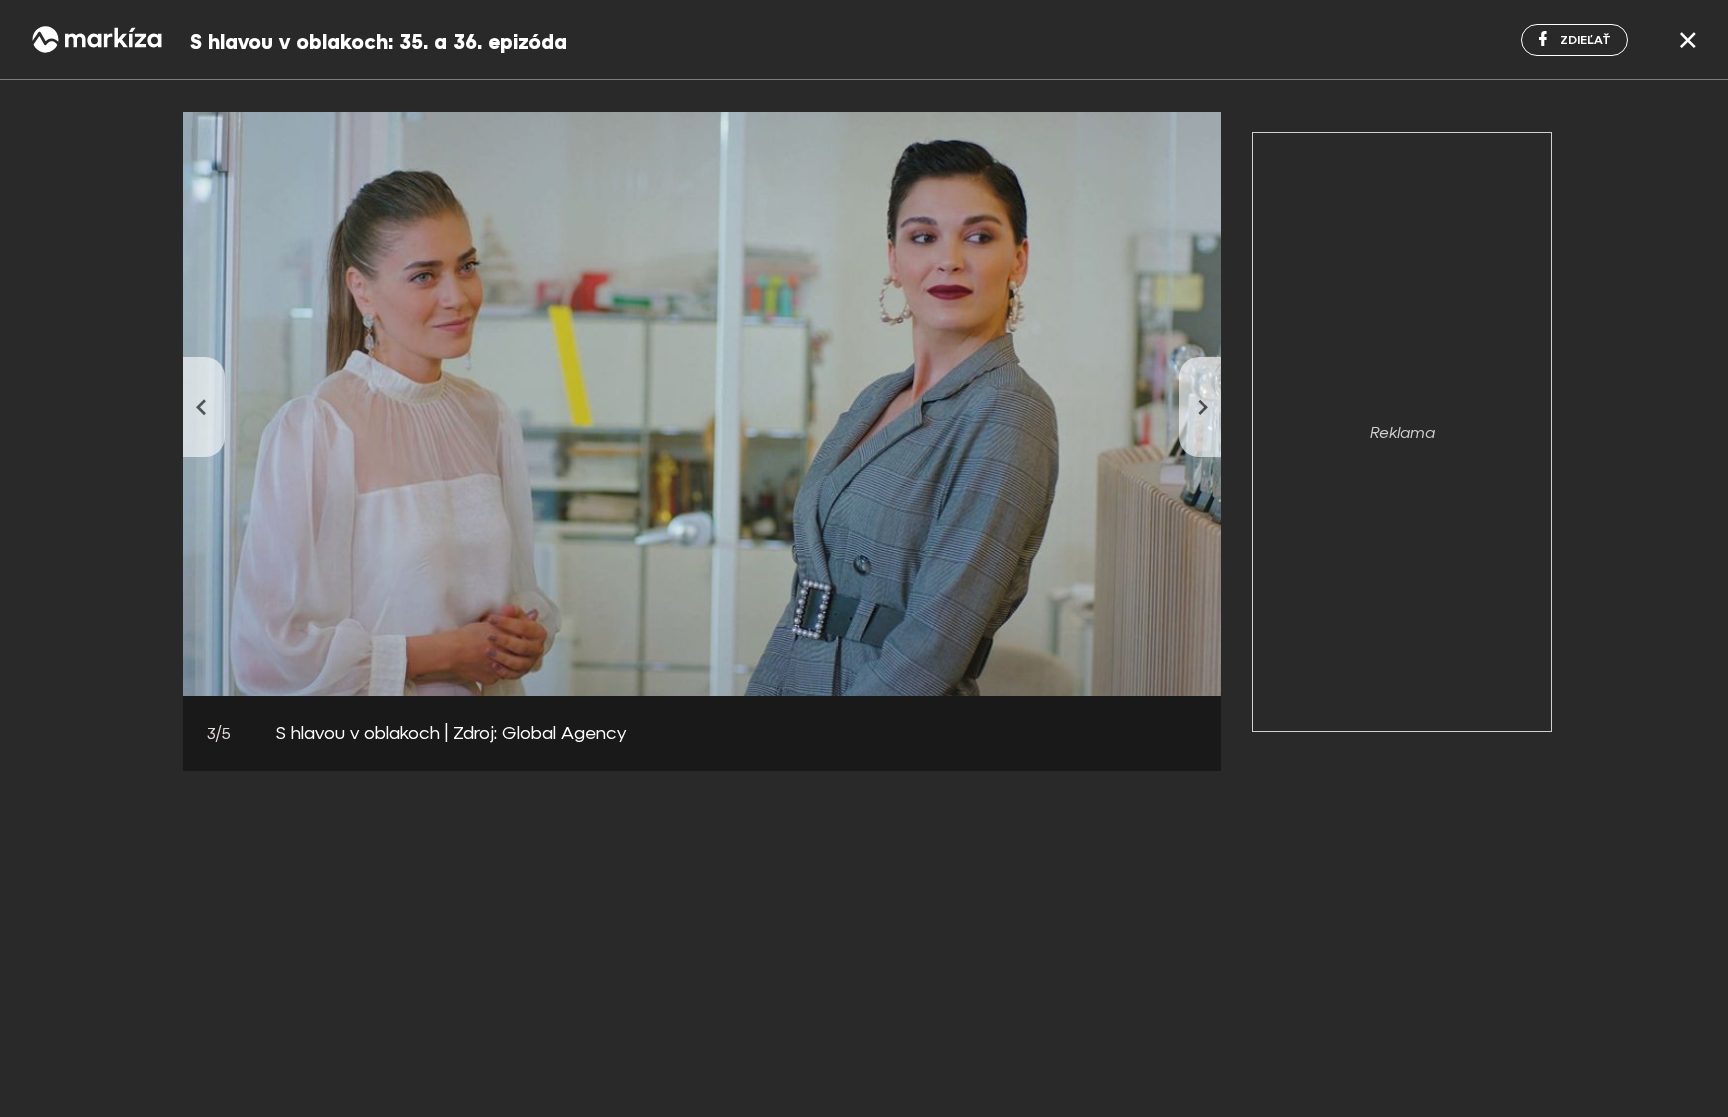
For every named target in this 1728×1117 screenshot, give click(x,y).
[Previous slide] (204, 407)
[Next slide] (1200, 407)
